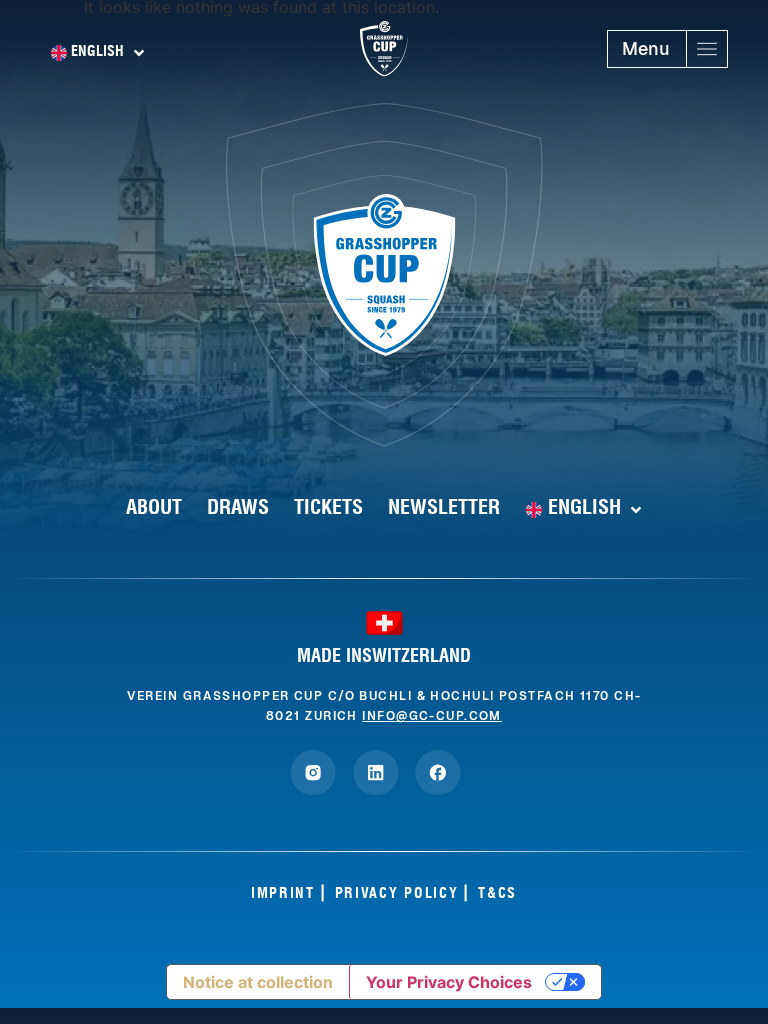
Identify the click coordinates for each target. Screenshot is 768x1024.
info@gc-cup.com (432, 716)
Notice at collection (258, 982)
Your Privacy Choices (449, 982)
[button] (667, 49)
